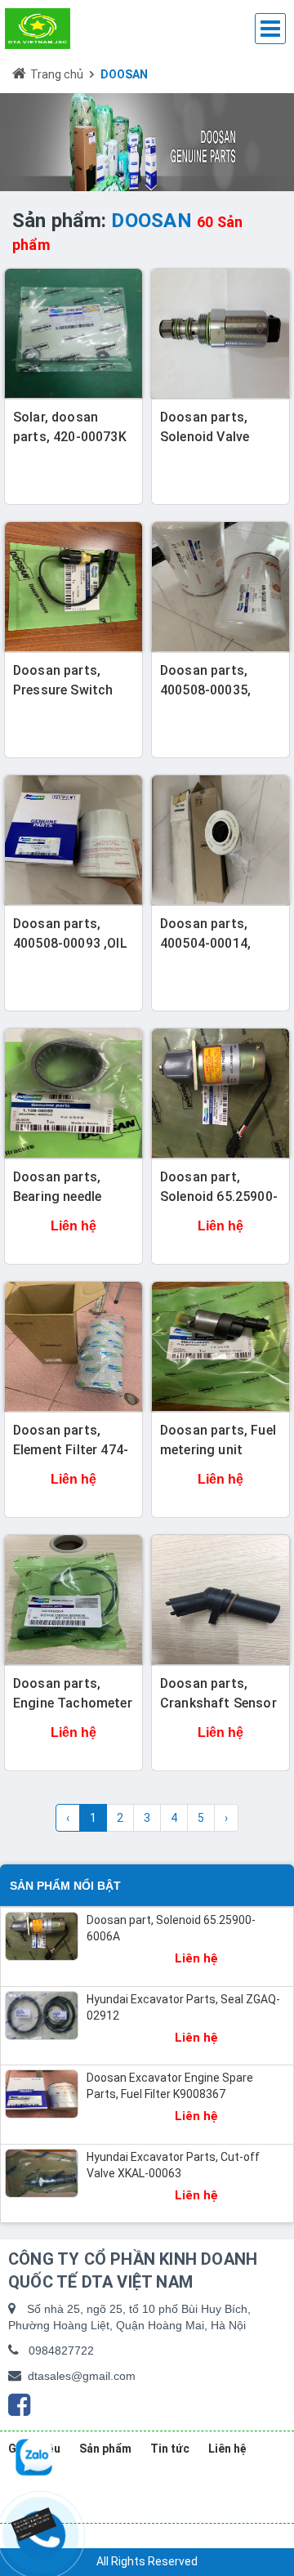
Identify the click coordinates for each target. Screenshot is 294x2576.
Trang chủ (57, 74)
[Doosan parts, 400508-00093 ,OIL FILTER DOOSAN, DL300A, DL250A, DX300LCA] (73, 840)
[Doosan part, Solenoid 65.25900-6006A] (220, 1093)
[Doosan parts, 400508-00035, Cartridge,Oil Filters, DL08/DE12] (220, 587)
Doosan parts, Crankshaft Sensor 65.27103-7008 (218, 1703)
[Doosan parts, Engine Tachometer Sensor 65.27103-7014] (73, 1600)
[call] (38, 2521)
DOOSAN (124, 74)
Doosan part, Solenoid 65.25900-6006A (219, 1196)
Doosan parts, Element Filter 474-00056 (71, 1450)
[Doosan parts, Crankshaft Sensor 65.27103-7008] (220, 1600)
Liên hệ (227, 2449)
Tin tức (170, 2449)
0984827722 (61, 2351)
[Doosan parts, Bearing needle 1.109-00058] (73, 1093)
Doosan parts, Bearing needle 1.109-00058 (57, 1196)
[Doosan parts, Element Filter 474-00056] (73, 1346)
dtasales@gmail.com (82, 2376)
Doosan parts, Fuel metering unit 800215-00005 (218, 1450)
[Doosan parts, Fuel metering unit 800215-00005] (220, 1346)
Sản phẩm (105, 2449)
